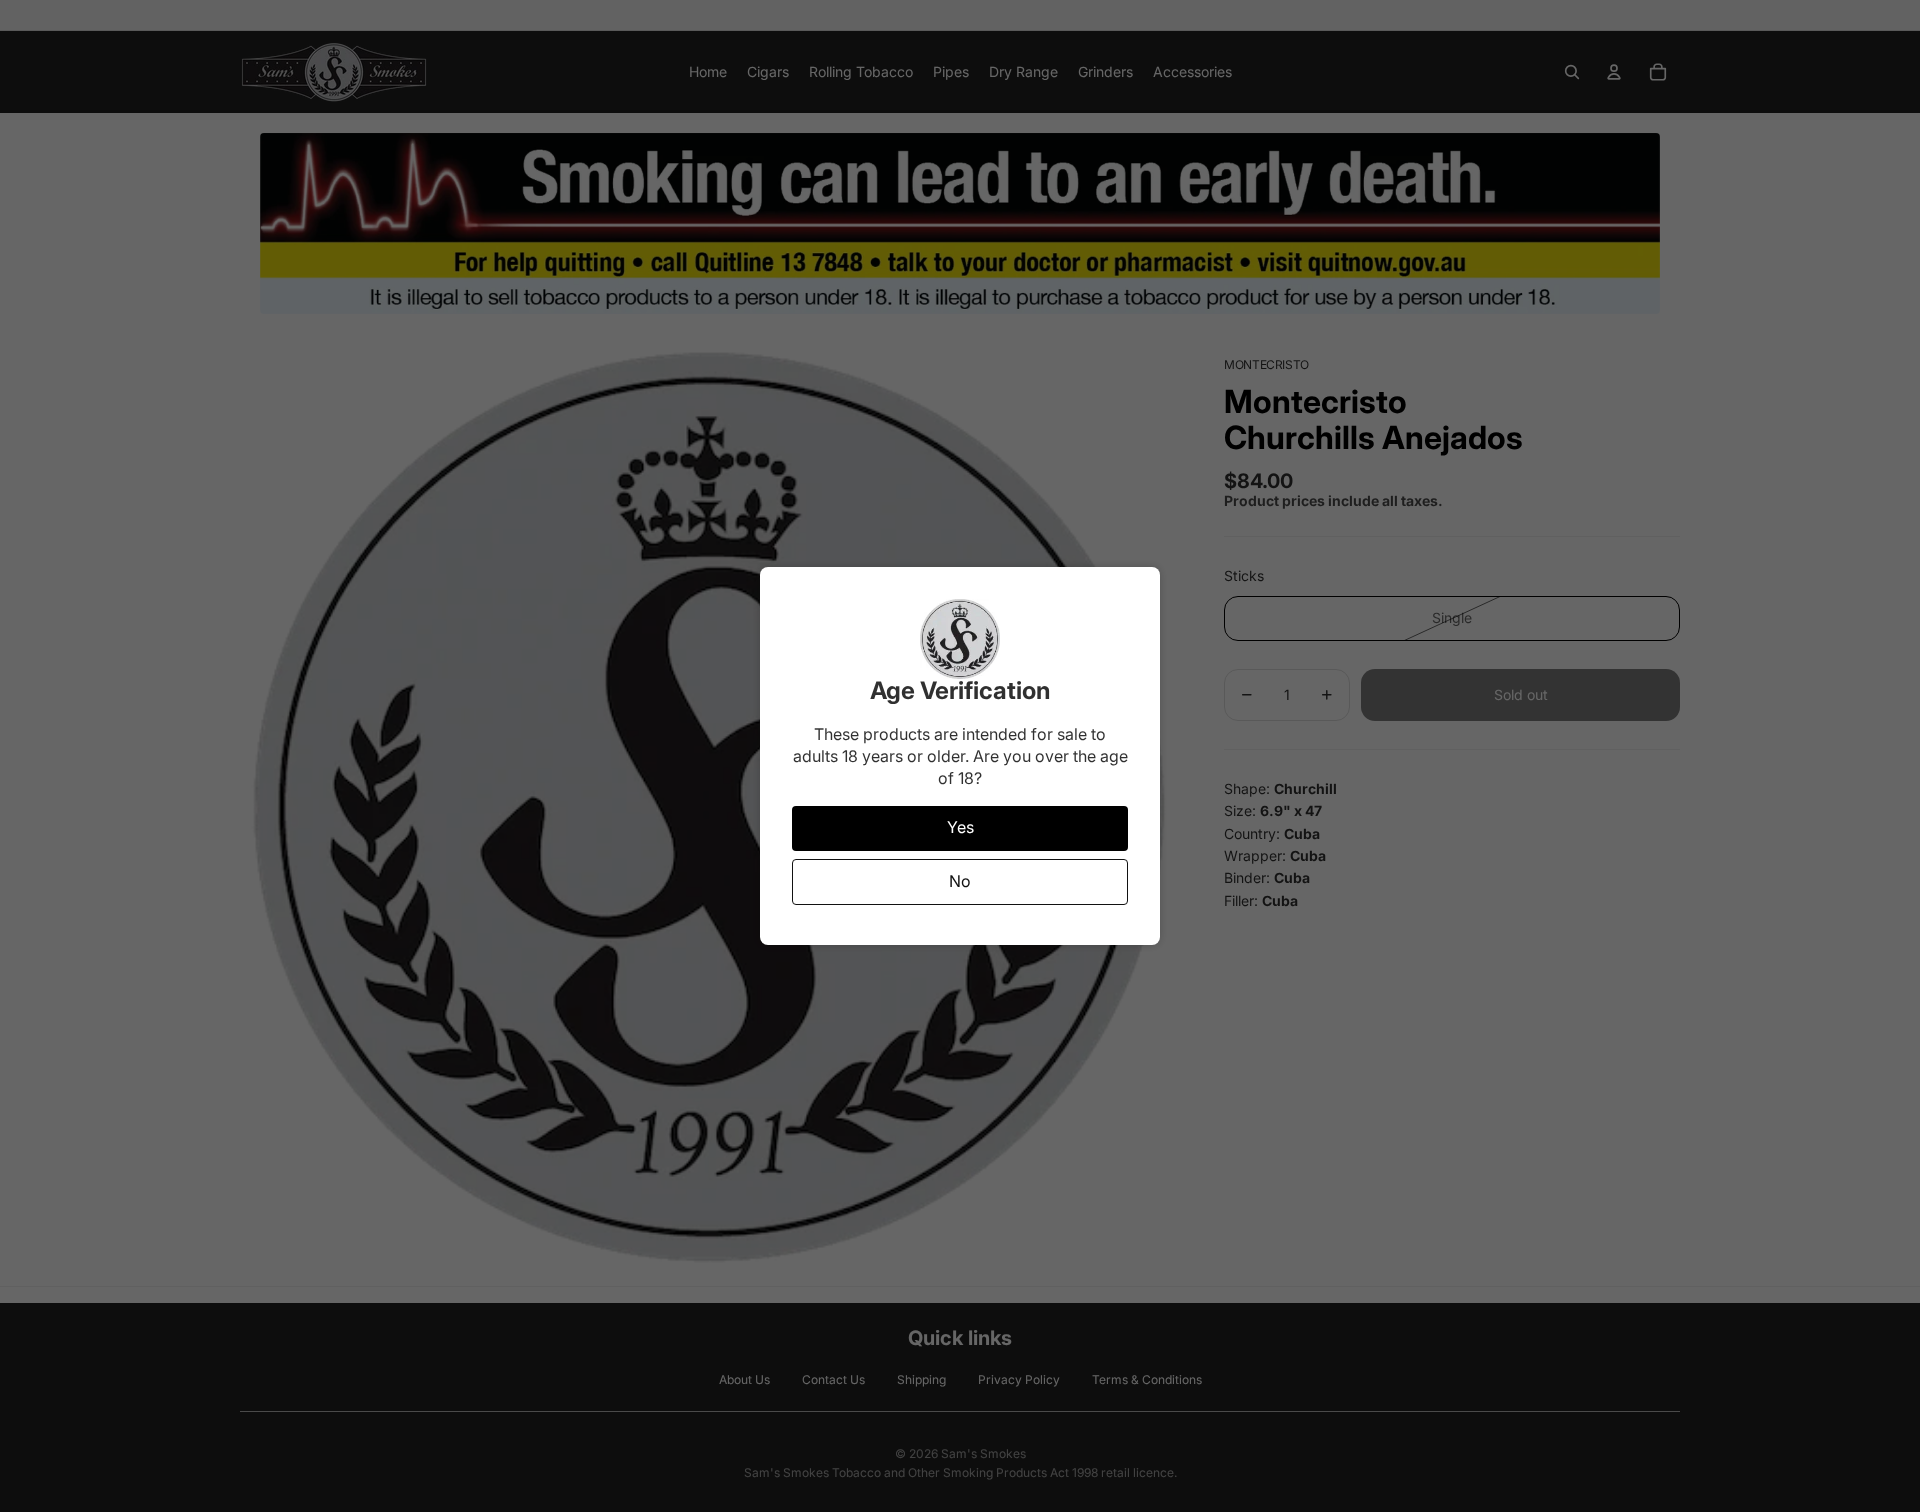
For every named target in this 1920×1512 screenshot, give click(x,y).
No (960, 881)
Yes (960, 827)
